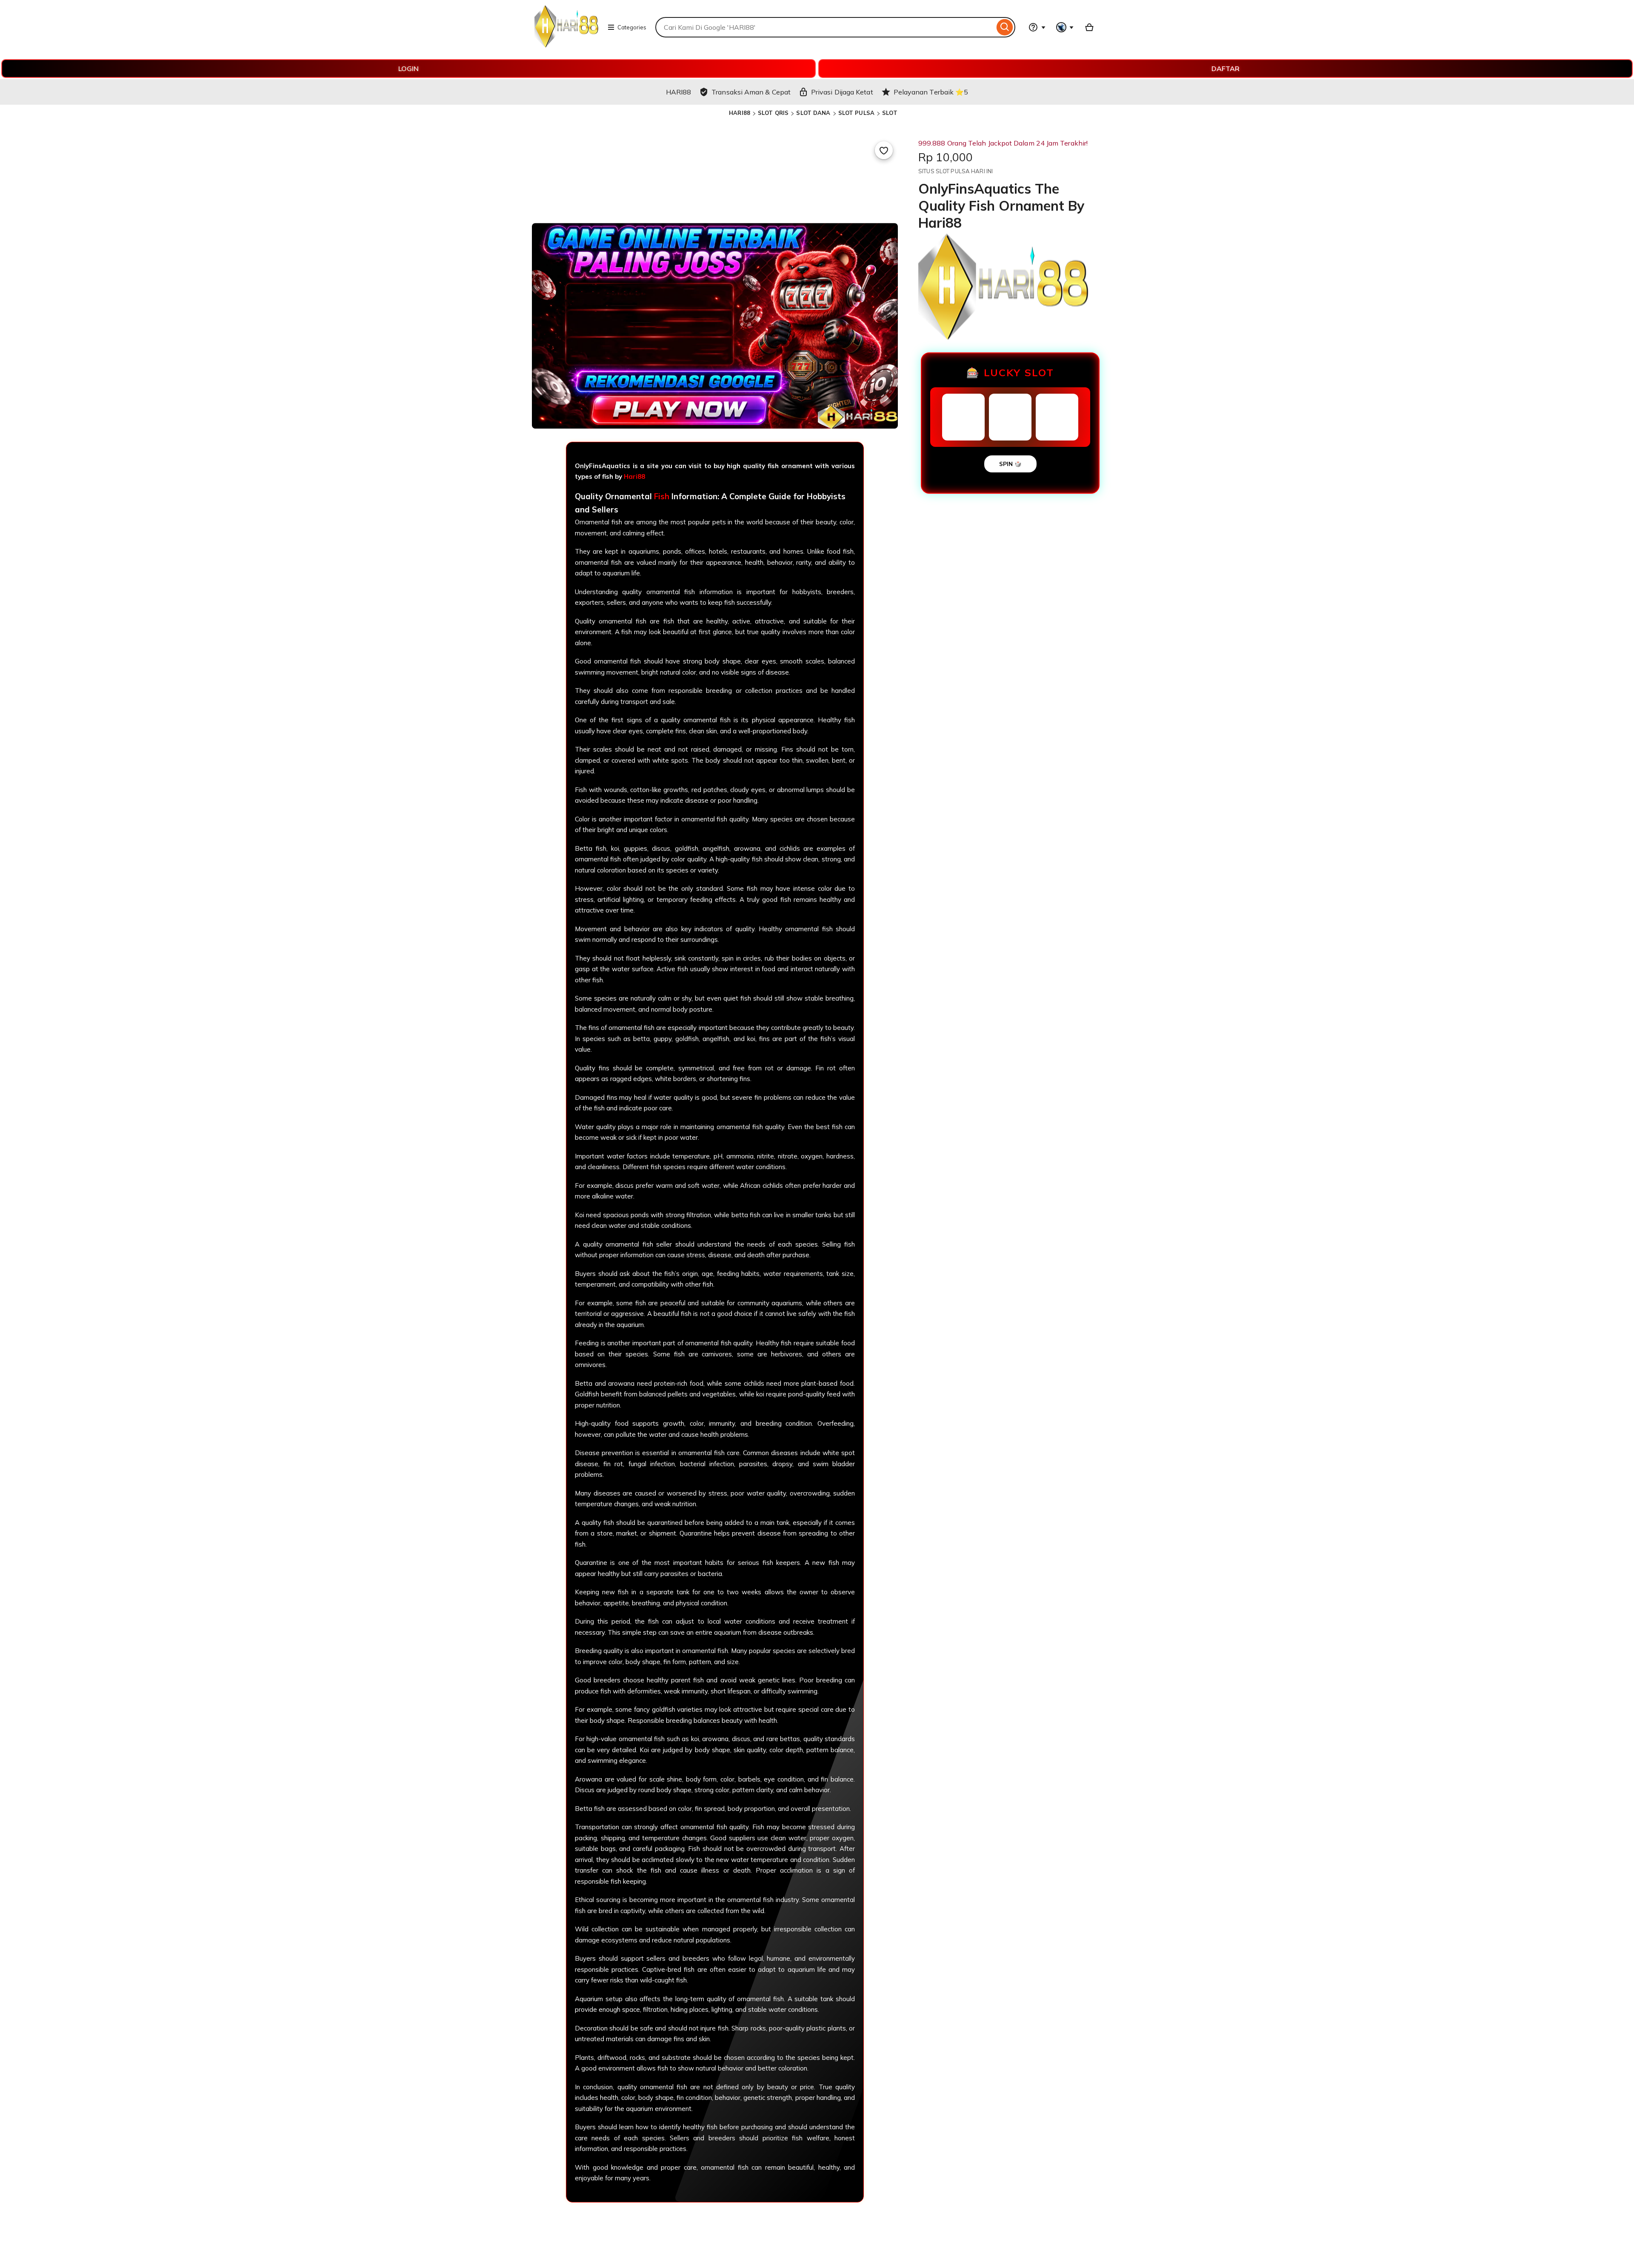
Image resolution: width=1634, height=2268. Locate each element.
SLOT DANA (813, 113)
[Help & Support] (1037, 27)
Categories (632, 27)
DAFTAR (1225, 69)
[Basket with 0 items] (1089, 27)
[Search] (1005, 27)
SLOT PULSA (856, 113)
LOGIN (408, 69)
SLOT (890, 113)
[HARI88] (566, 45)
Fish (662, 496)
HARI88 (740, 113)
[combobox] (825, 27)
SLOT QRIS (773, 113)
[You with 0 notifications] (1065, 27)
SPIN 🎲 (1010, 464)
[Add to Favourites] (884, 150)
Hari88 (634, 476)
